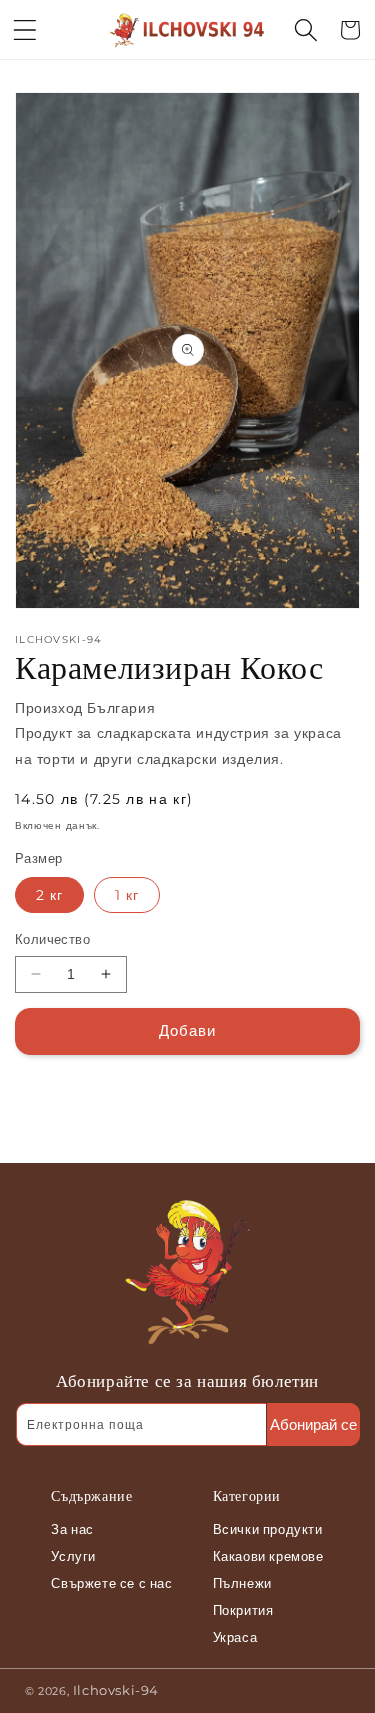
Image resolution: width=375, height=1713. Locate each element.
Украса (235, 1637)
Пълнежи (242, 1583)
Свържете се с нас (111, 1583)
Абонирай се (313, 1424)
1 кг (127, 895)
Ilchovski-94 (116, 1690)
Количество (52, 939)
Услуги (73, 1556)
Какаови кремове (268, 1556)
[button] (25, 30)
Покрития (243, 1610)
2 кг (49, 895)
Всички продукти (268, 1529)
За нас (72, 1529)
